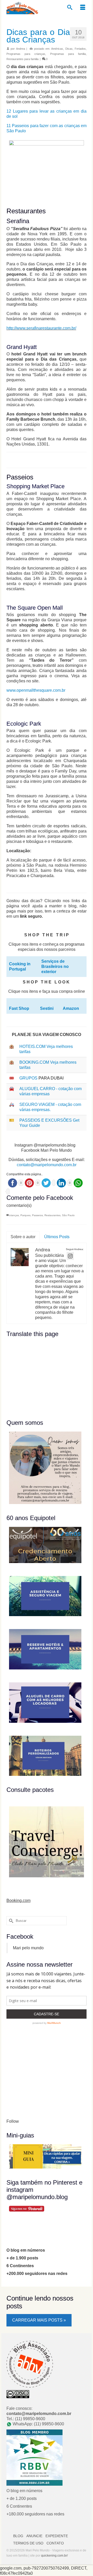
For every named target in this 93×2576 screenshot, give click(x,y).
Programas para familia (68, 54)
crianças (14, 1215)
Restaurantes (52, 1215)
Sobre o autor (23, 1237)
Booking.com (18, 1900)
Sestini (47, 1008)
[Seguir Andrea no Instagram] (70, 1256)
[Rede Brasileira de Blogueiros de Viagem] (34, 2457)
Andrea (21, 49)
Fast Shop (19, 1008)
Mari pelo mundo (28, 1948)
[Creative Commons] (18, 2394)
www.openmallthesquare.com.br (36, 690)
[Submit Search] (10, 1921)
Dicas (69, 49)
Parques (25, 1215)
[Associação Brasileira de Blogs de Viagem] (30, 2364)
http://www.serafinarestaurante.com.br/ (41, 328)
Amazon (71, 1008)
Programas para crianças (26, 54)
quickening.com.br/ (54, 2556)
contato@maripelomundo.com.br (47, 1165)
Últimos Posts (57, 1237)
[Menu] (83, 8)
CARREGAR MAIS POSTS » (39, 2320)
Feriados (80, 49)
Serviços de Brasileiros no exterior (55, 966)
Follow (13, 2121)
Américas (57, 49)
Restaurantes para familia (22, 59)
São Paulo (68, 1215)
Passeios (37, 1215)
